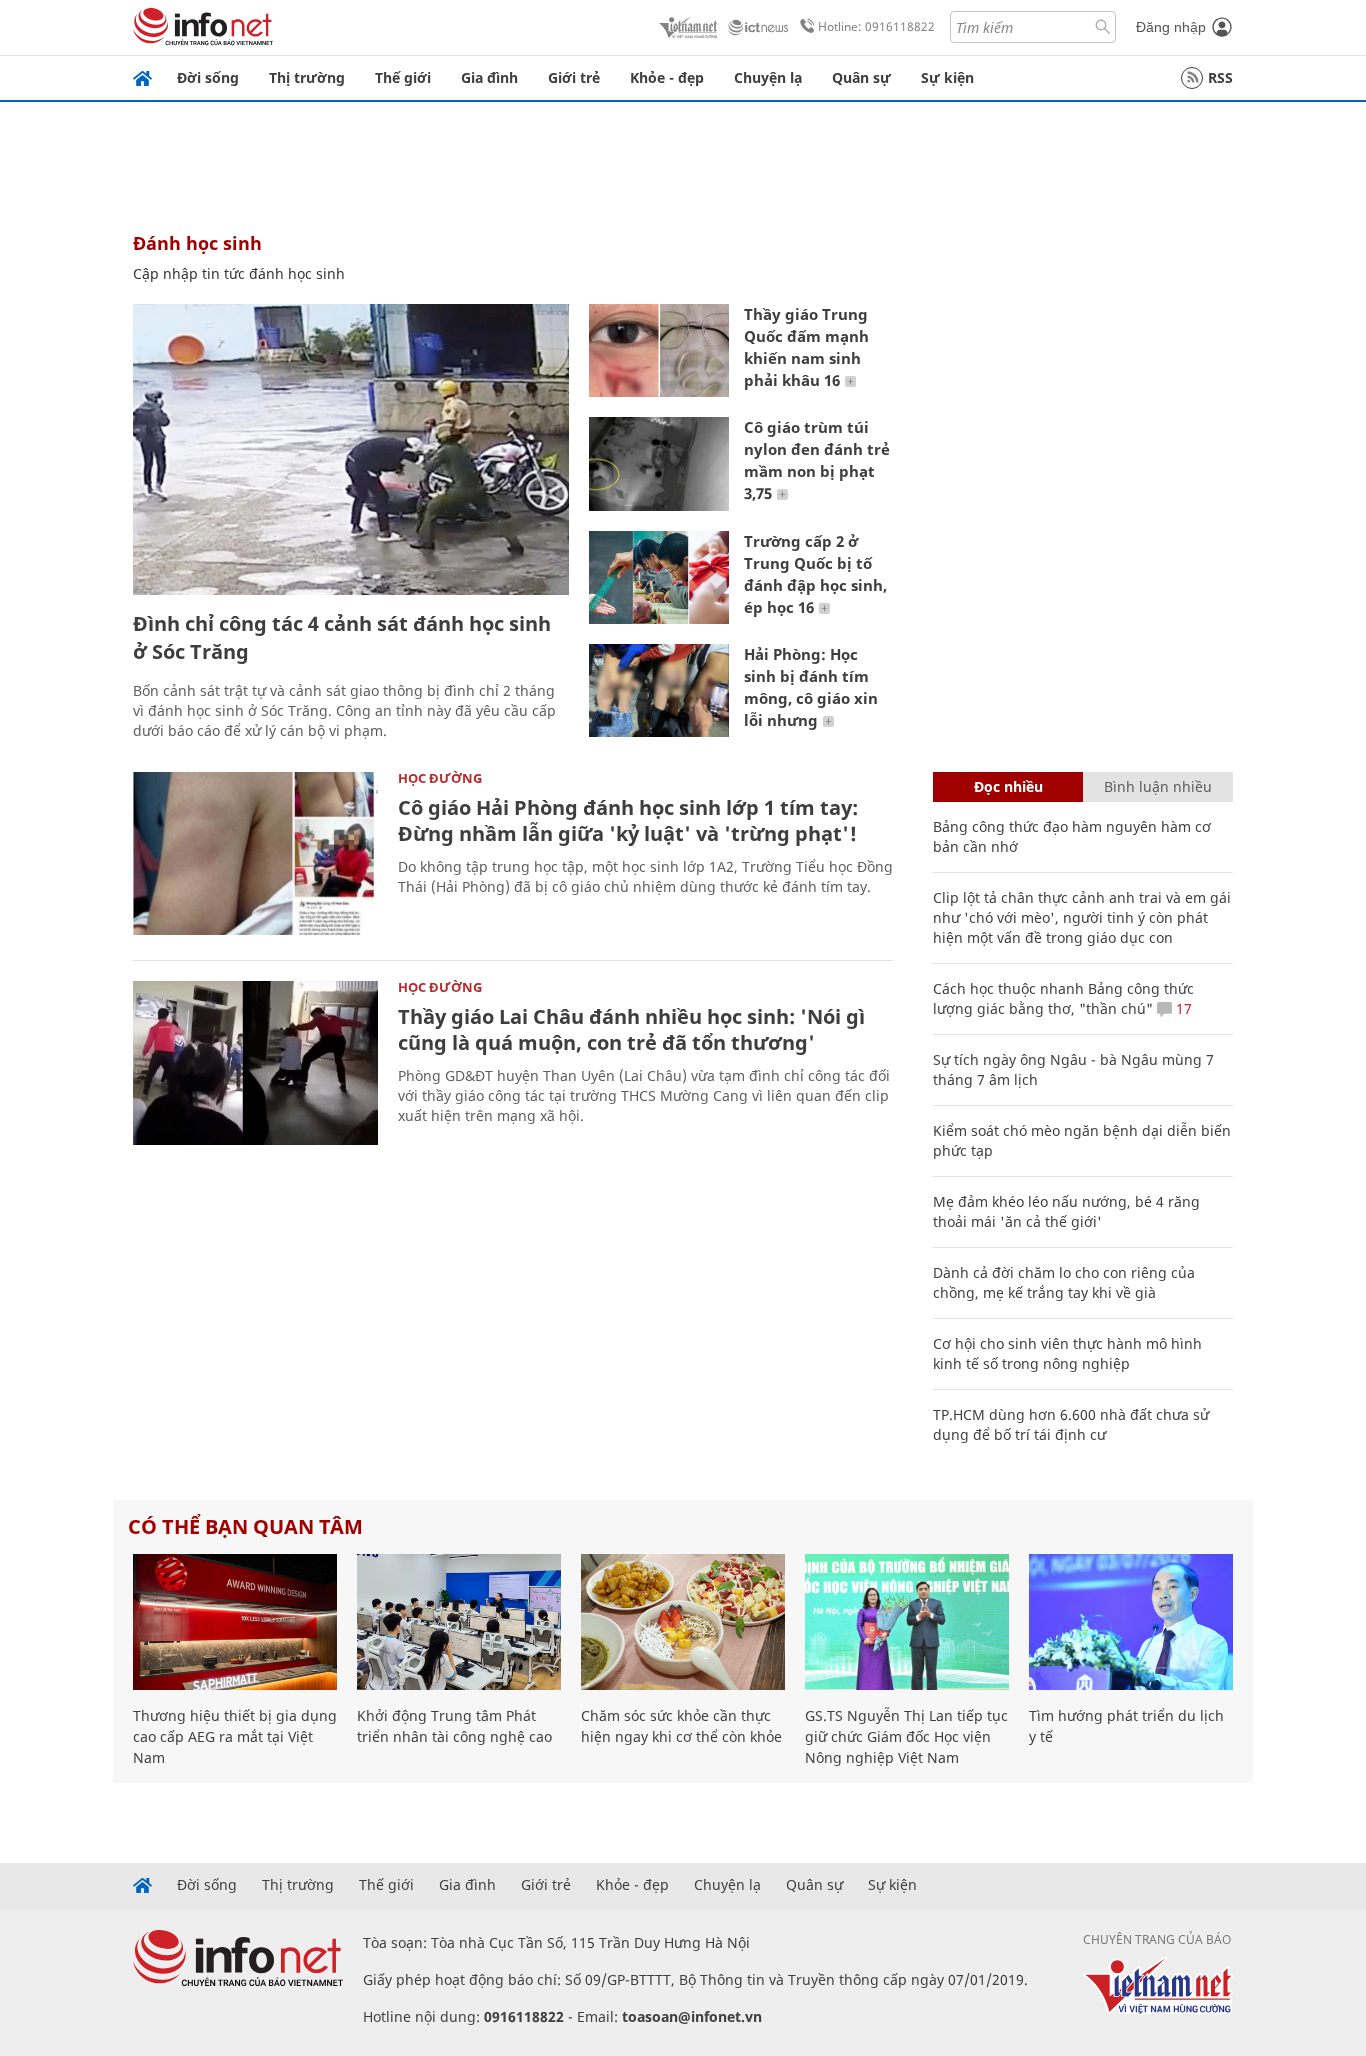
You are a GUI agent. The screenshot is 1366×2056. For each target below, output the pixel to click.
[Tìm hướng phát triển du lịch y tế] (1131, 1622)
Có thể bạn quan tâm (245, 1526)
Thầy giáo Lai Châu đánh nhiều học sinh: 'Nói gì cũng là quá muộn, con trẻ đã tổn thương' (631, 1029)
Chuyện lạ (768, 77)
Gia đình (489, 77)
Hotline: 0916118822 (876, 26)
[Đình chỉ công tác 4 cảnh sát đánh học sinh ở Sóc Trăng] (351, 449)
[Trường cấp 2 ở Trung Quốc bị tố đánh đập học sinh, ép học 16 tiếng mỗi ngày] (659, 577)
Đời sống (208, 77)
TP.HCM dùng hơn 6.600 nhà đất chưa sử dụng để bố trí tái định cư (1071, 1424)
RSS (1220, 77)
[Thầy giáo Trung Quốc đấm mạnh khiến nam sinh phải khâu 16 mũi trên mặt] (659, 350)
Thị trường (307, 77)
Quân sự (861, 77)
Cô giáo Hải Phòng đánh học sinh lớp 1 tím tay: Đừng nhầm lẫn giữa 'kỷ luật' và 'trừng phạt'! (628, 820)
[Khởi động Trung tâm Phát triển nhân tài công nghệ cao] (459, 1622)
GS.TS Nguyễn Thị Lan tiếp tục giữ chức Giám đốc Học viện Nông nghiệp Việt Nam (906, 1736)
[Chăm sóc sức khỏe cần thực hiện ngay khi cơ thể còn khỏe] (683, 1622)
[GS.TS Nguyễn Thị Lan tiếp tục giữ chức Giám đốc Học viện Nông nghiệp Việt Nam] (907, 1622)
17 (1182, 1008)
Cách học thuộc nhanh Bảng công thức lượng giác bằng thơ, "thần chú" (1063, 998)
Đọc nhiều (1008, 786)
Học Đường (440, 778)
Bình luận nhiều (1158, 786)
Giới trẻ (574, 77)
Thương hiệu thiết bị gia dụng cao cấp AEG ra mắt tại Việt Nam (235, 1736)
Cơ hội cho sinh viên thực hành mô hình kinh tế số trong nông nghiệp (1067, 1353)
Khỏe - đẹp (667, 77)
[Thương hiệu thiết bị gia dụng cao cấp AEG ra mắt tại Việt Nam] (235, 1622)
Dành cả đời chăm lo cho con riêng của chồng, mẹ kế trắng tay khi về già (1064, 1282)
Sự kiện (947, 77)
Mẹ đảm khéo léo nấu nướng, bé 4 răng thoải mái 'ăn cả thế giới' (1066, 1211)
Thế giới (403, 77)
